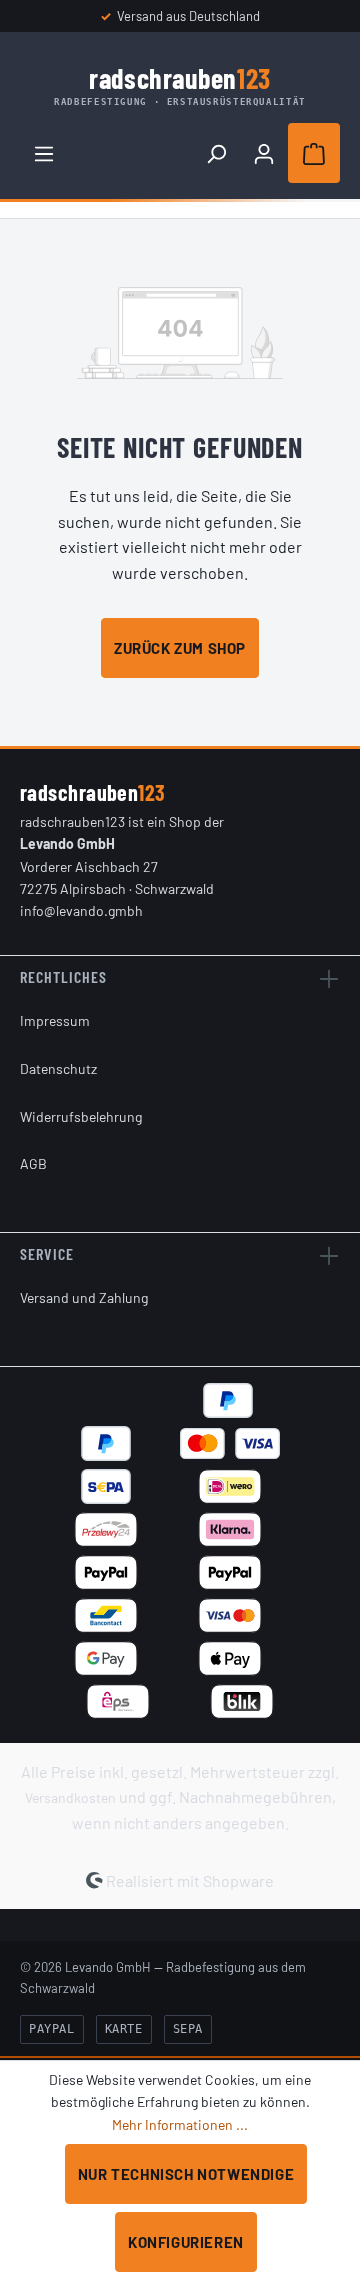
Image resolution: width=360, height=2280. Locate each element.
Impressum (55, 1020)
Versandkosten (70, 1797)
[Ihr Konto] (264, 153)
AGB (33, 1163)
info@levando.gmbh (81, 910)
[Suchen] (216, 153)
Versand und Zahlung (84, 1297)
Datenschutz (58, 1068)
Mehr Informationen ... (180, 2124)
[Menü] (44, 153)
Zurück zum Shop (180, 648)
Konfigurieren (186, 2242)
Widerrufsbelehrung (81, 1116)
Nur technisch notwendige (186, 2174)
